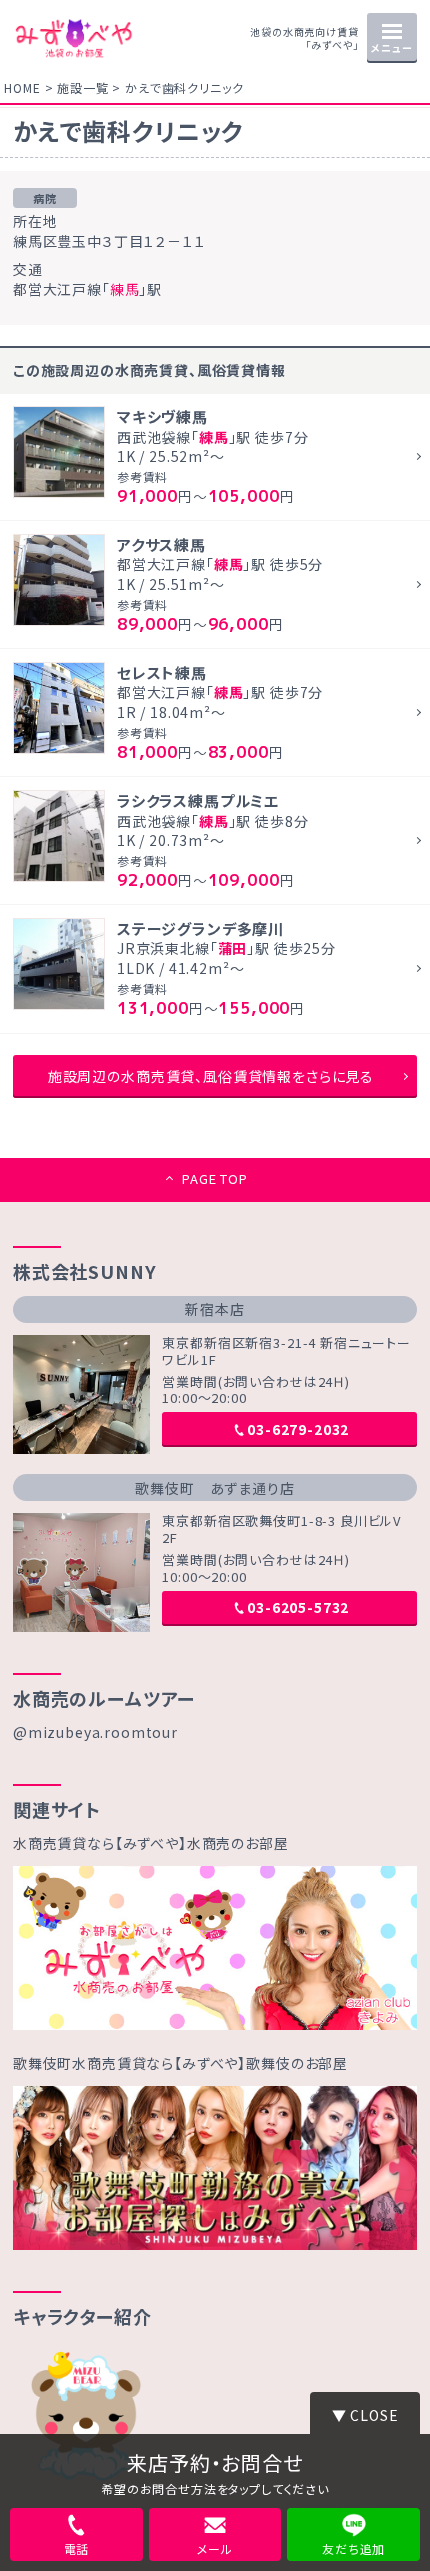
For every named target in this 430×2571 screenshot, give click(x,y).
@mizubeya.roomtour (95, 1732)
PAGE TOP (215, 1178)
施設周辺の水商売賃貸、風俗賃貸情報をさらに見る (211, 1076)
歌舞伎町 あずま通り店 (214, 1488)
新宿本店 (214, 1309)
